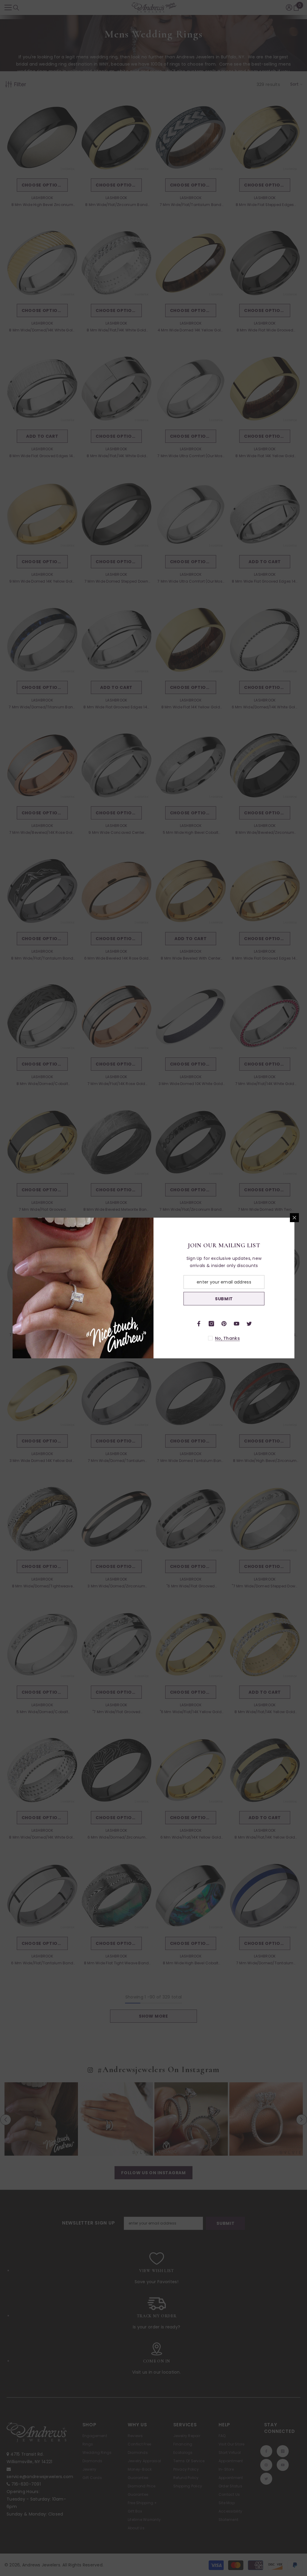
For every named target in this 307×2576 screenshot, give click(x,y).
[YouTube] (237, 1324)
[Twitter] (249, 1324)
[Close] (294, 1218)
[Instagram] (211, 1324)
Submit (224, 1299)
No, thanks (227, 1338)
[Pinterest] (224, 1324)
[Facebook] (199, 1324)
